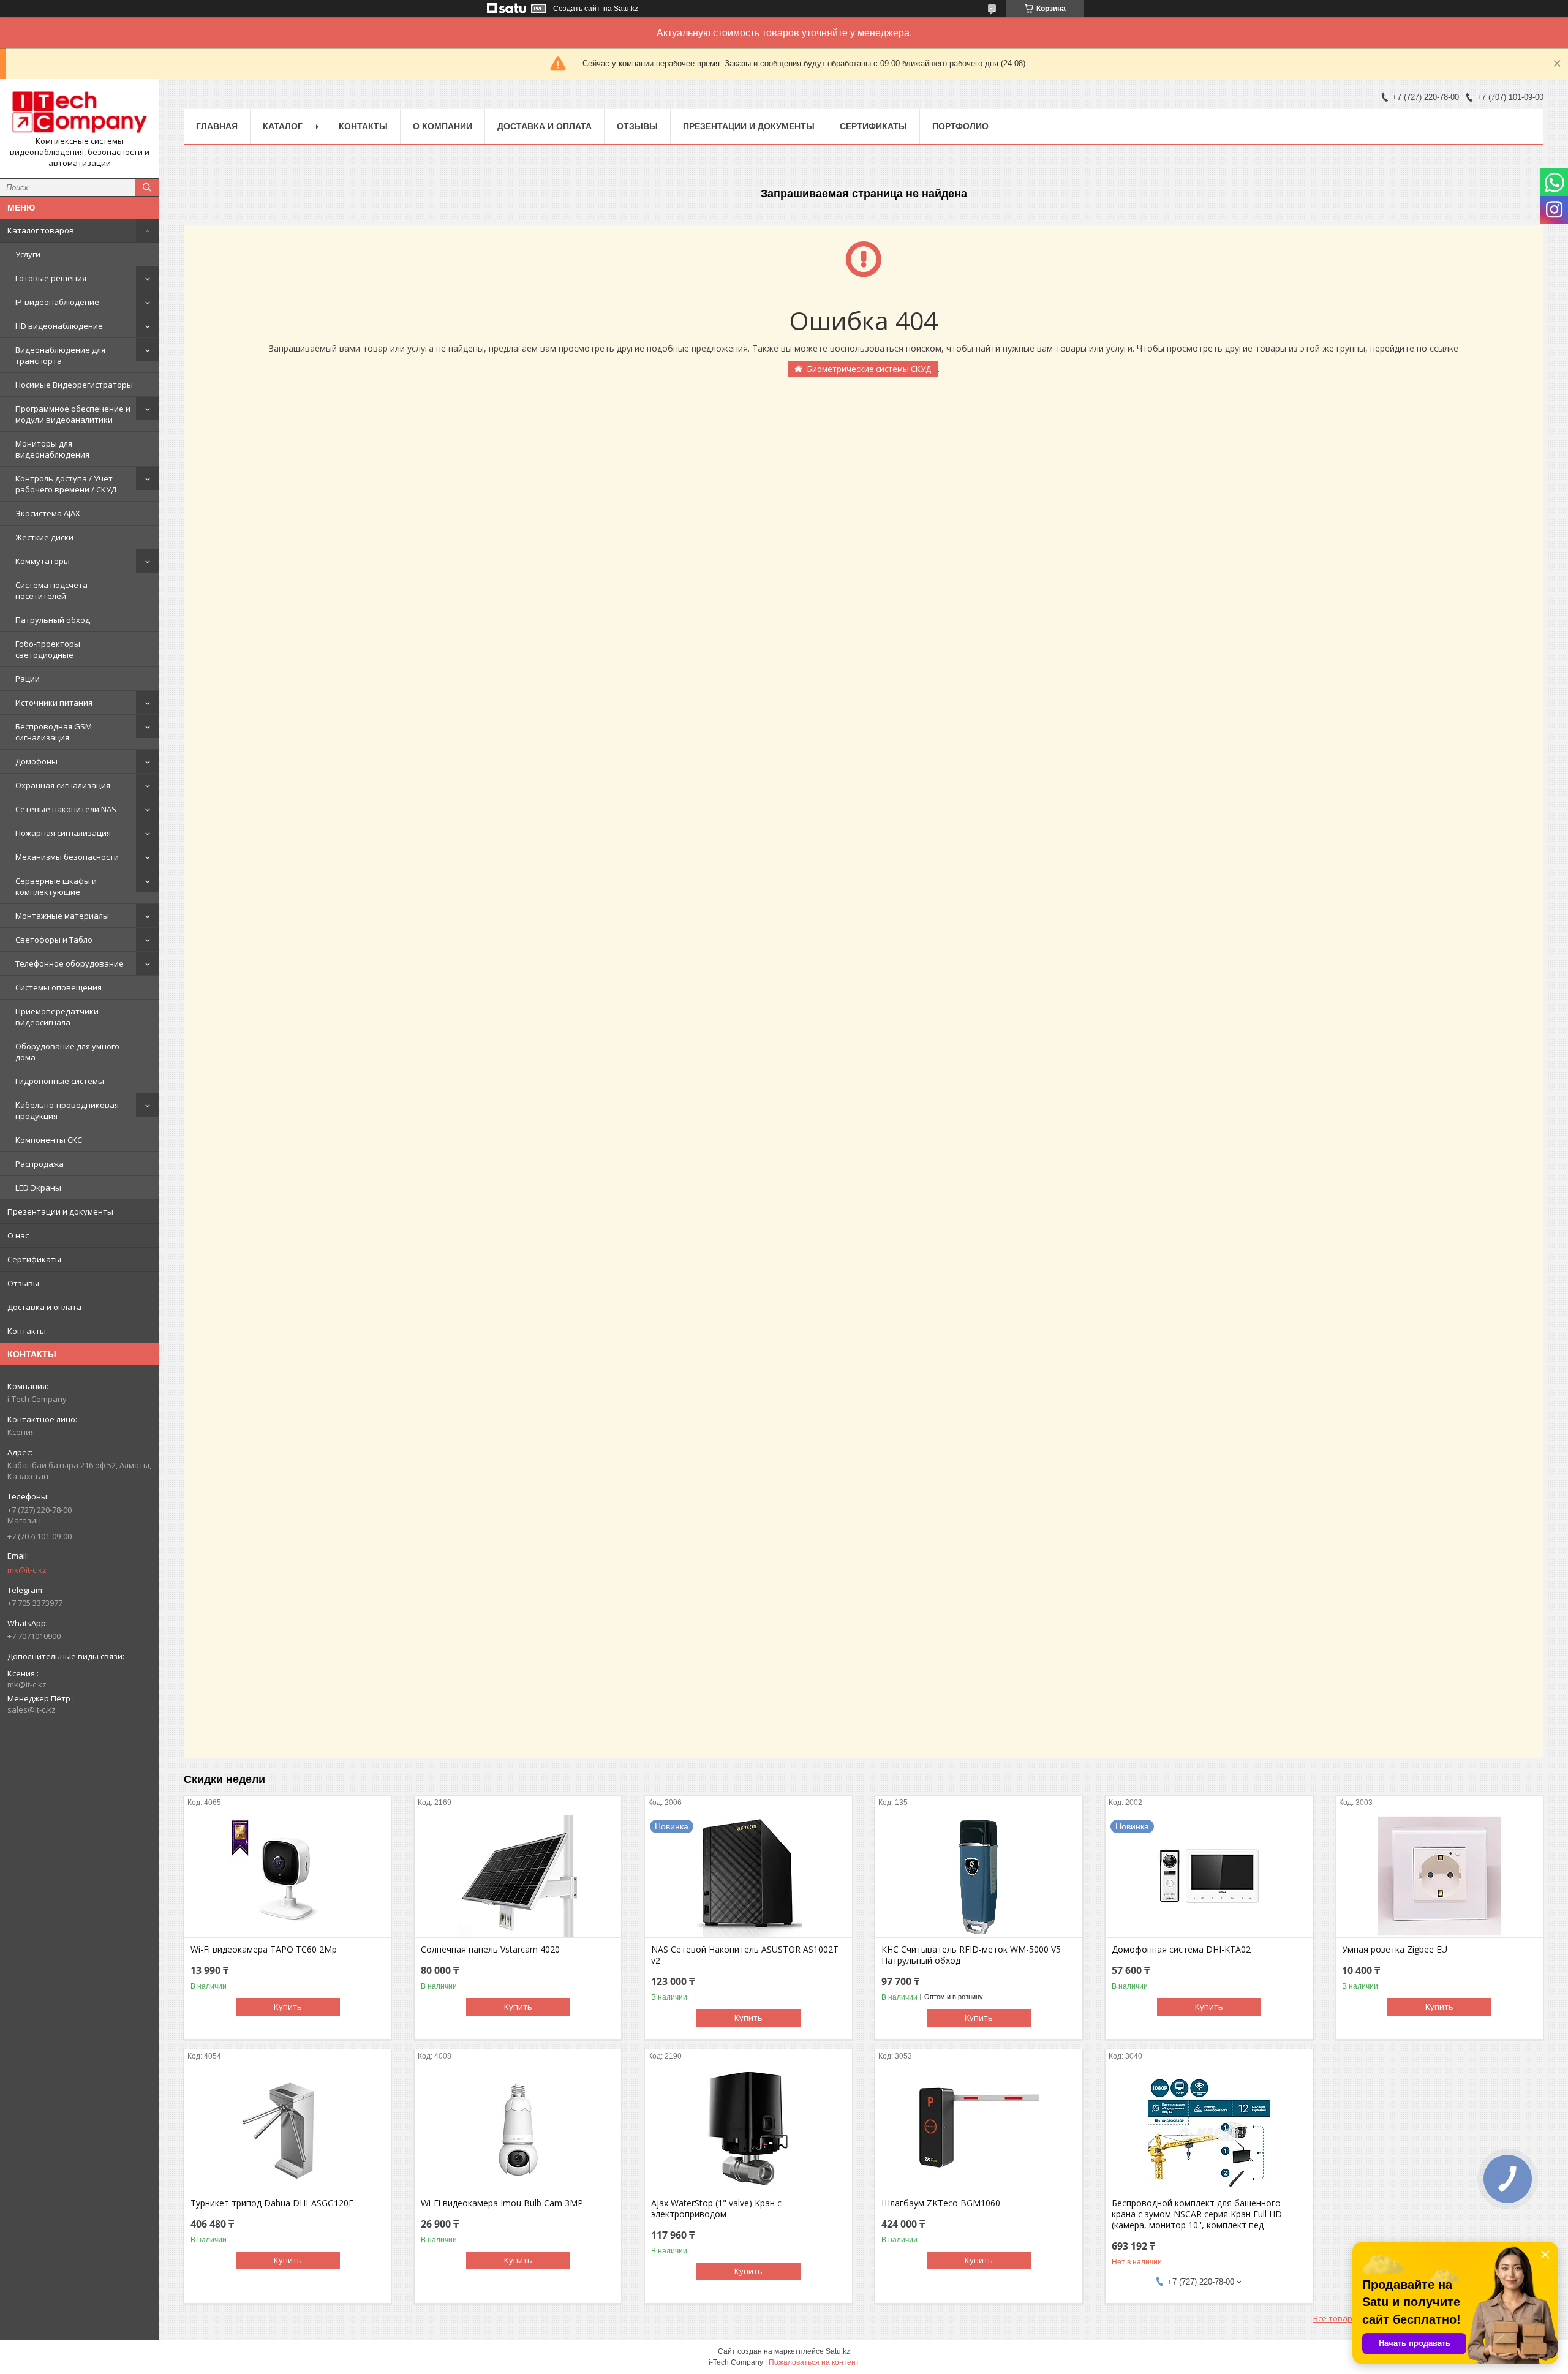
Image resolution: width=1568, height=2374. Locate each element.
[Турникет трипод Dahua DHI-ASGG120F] (288, 2130)
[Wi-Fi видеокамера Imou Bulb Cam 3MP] (518, 2130)
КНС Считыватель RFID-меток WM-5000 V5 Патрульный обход (971, 1955)
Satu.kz (838, 2351)
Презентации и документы (60, 1211)
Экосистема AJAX (48, 513)
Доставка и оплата (44, 1307)
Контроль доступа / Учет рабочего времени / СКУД (66, 484)
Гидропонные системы (60, 1081)
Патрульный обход (53, 620)
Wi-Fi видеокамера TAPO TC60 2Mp (264, 1950)
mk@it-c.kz (27, 1570)
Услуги (28, 254)
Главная (217, 126)
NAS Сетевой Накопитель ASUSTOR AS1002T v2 (745, 1955)
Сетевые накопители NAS (66, 809)
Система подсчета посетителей (51, 590)
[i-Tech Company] (80, 112)
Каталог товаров (41, 230)
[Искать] (147, 187)
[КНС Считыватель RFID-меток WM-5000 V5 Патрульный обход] (978, 1876)
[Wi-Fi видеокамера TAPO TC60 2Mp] (288, 1876)
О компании (443, 126)
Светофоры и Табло (54, 940)
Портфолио (960, 126)
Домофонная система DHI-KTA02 (1181, 1950)
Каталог (283, 126)
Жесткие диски (44, 537)
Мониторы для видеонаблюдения (52, 449)
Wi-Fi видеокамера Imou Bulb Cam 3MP (502, 2203)
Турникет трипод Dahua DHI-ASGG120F (272, 2203)
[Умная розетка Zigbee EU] (1439, 1876)
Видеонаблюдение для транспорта (60, 355)
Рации (28, 679)
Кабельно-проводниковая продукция (67, 1110)
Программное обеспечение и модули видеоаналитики (73, 414)
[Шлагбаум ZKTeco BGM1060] (978, 2130)
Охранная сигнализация (63, 785)
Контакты (27, 1331)
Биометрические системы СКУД (869, 369)
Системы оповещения (58, 987)
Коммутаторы (43, 561)
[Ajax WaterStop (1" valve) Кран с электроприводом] (748, 2130)
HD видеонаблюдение (59, 326)
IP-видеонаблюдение (57, 302)
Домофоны (36, 761)
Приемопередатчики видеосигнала (57, 1017)
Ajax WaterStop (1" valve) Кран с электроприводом (716, 2209)
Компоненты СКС (49, 1140)
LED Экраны (38, 1188)
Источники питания (54, 703)
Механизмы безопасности (67, 857)
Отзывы (23, 1283)
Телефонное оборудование (70, 963)
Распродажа (40, 1164)
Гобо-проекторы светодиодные (48, 649)
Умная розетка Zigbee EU (1395, 1950)
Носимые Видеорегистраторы (74, 385)
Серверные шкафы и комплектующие (56, 886)
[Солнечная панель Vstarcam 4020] (518, 1876)
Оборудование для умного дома (67, 1052)
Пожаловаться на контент (814, 2362)
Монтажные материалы (62, 916)
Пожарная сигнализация (63, 833)
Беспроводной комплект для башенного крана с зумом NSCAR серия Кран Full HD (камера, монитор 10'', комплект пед (1197, 2214)
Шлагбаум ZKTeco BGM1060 (941, 2203)
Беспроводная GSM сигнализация (54, 732)
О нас (18, 1235)
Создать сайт (577, 9)
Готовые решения (51, 278)
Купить (288, 2007)
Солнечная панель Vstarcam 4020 (490, 1950)
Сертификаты (34, 1259)
